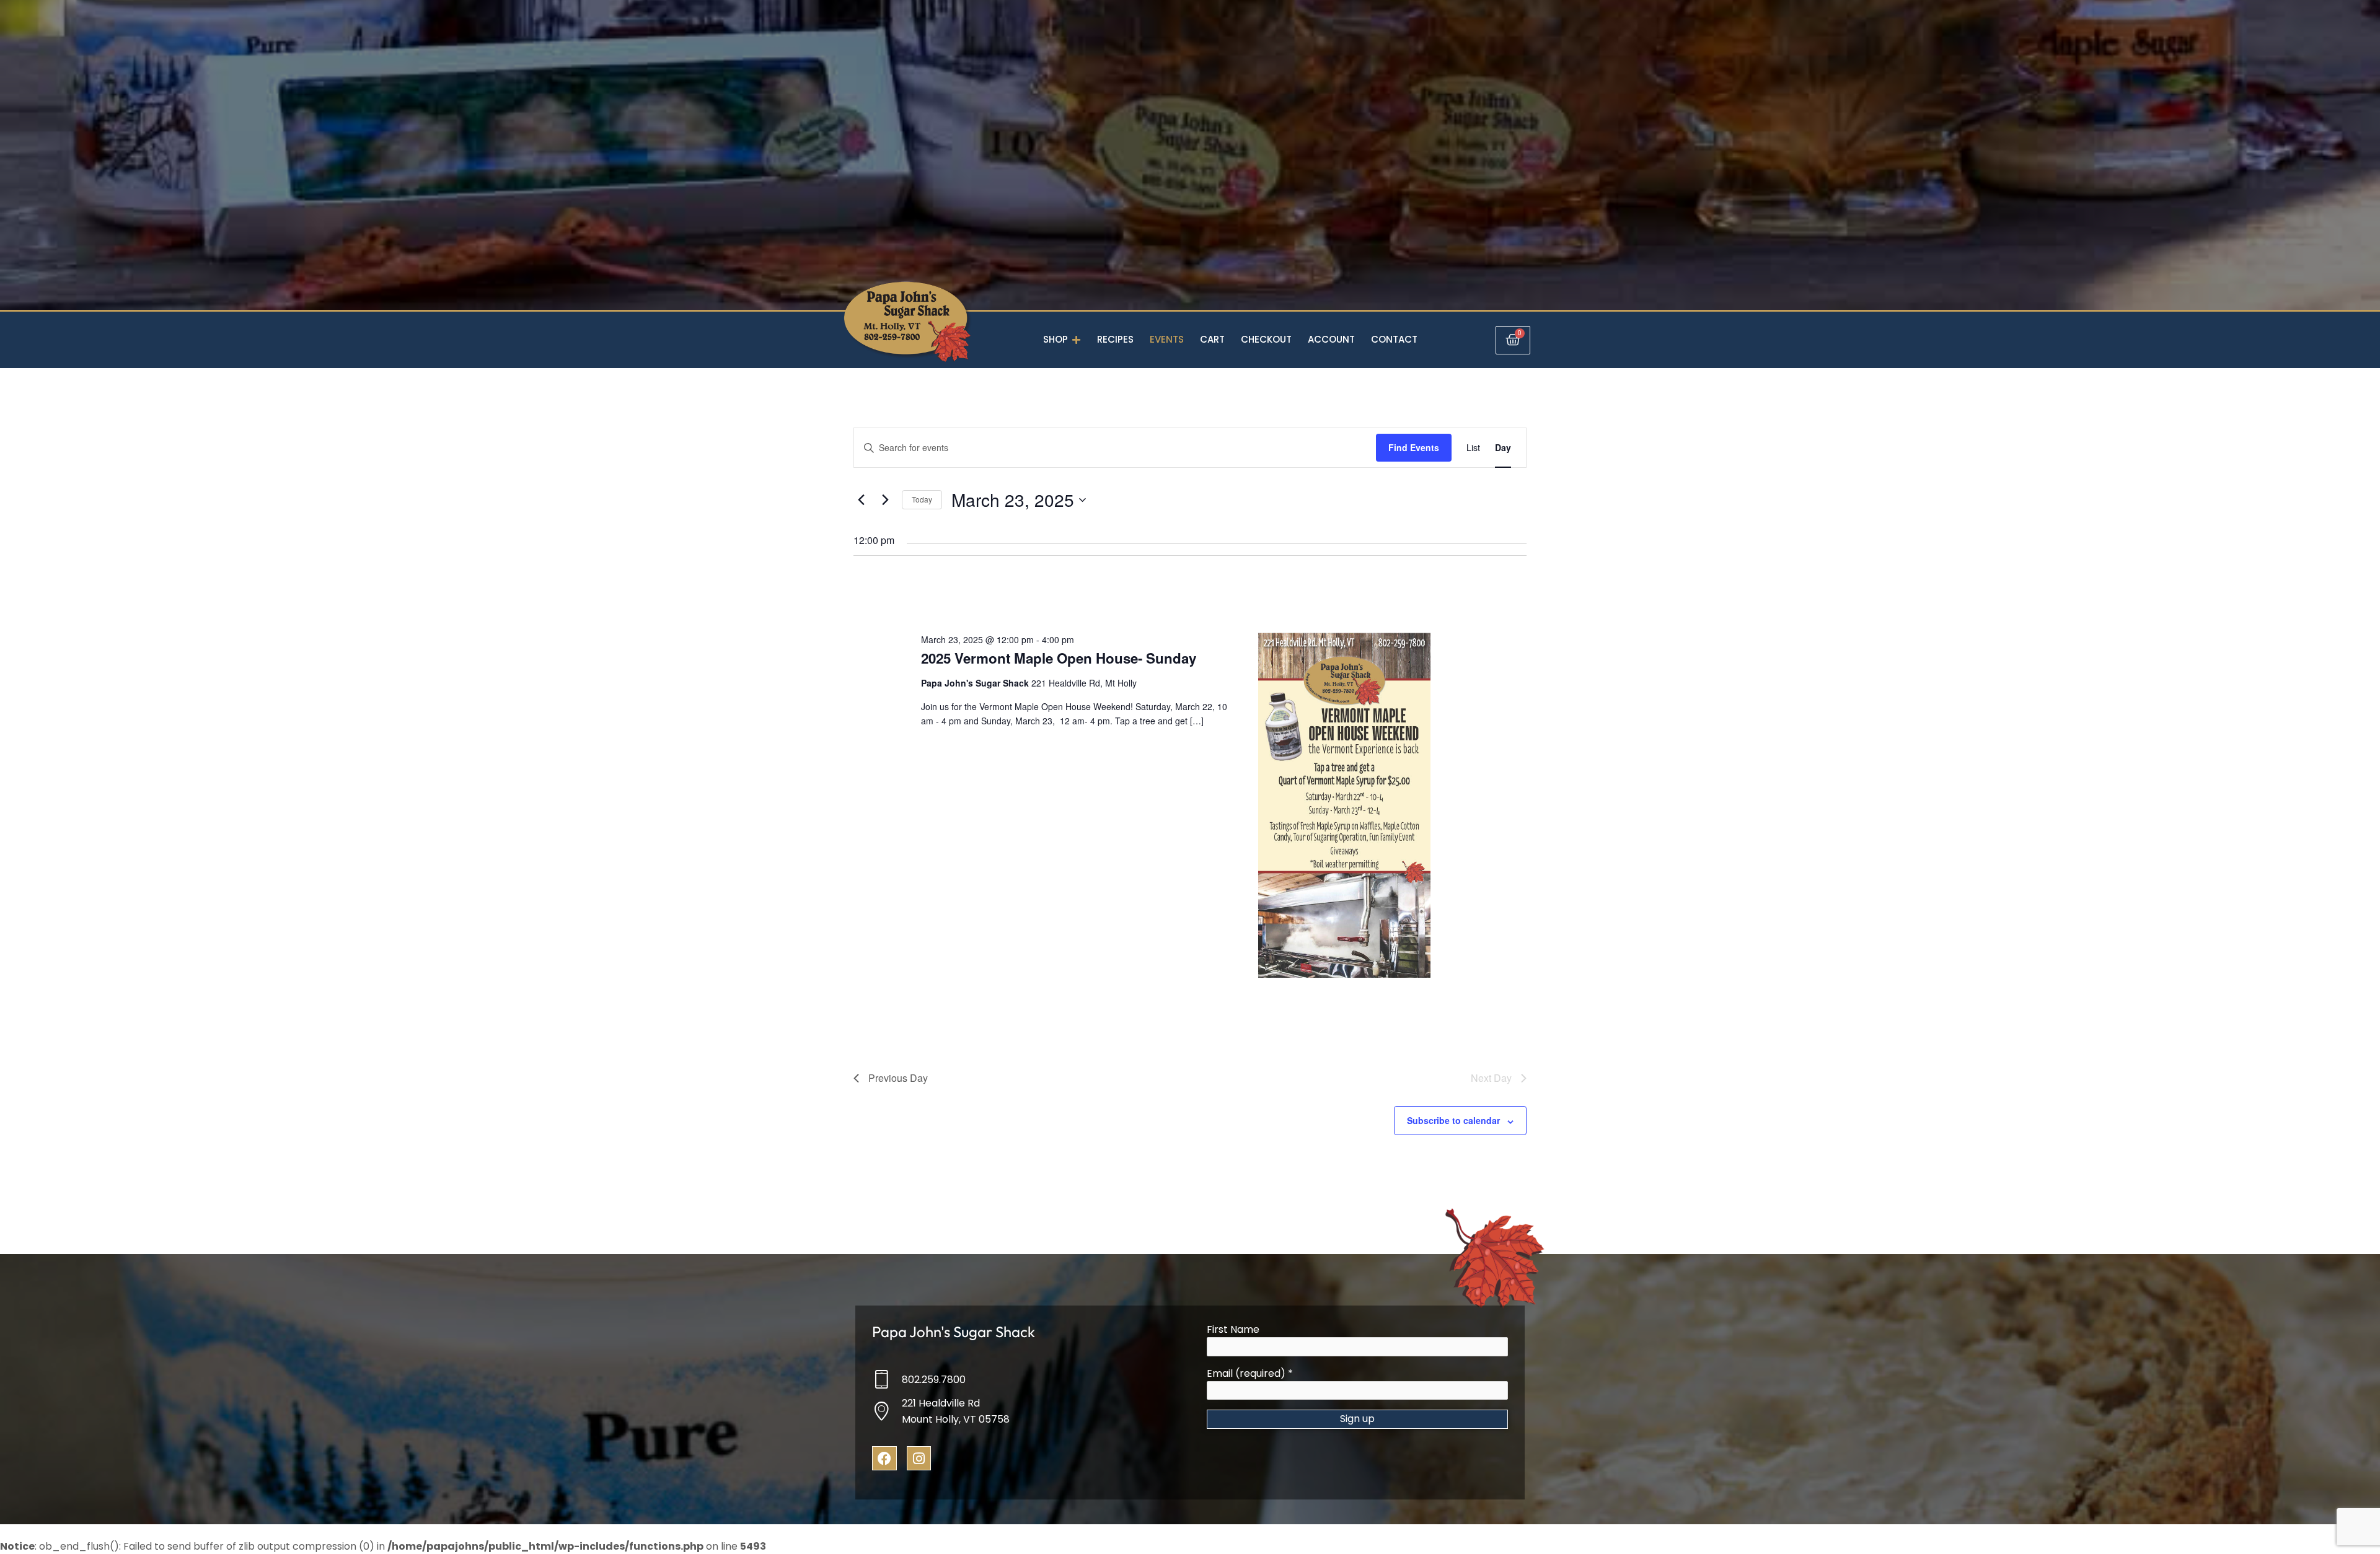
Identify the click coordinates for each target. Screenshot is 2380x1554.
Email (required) (1250, 1373)
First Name (1233, 1329)
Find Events (1414, 447)
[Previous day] (861, 500)
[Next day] (885, 500)
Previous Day (898, 1078)
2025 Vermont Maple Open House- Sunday (1059, 658)
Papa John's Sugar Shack (954, 1332)
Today (922, 499)
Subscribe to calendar (1453, 1120)
